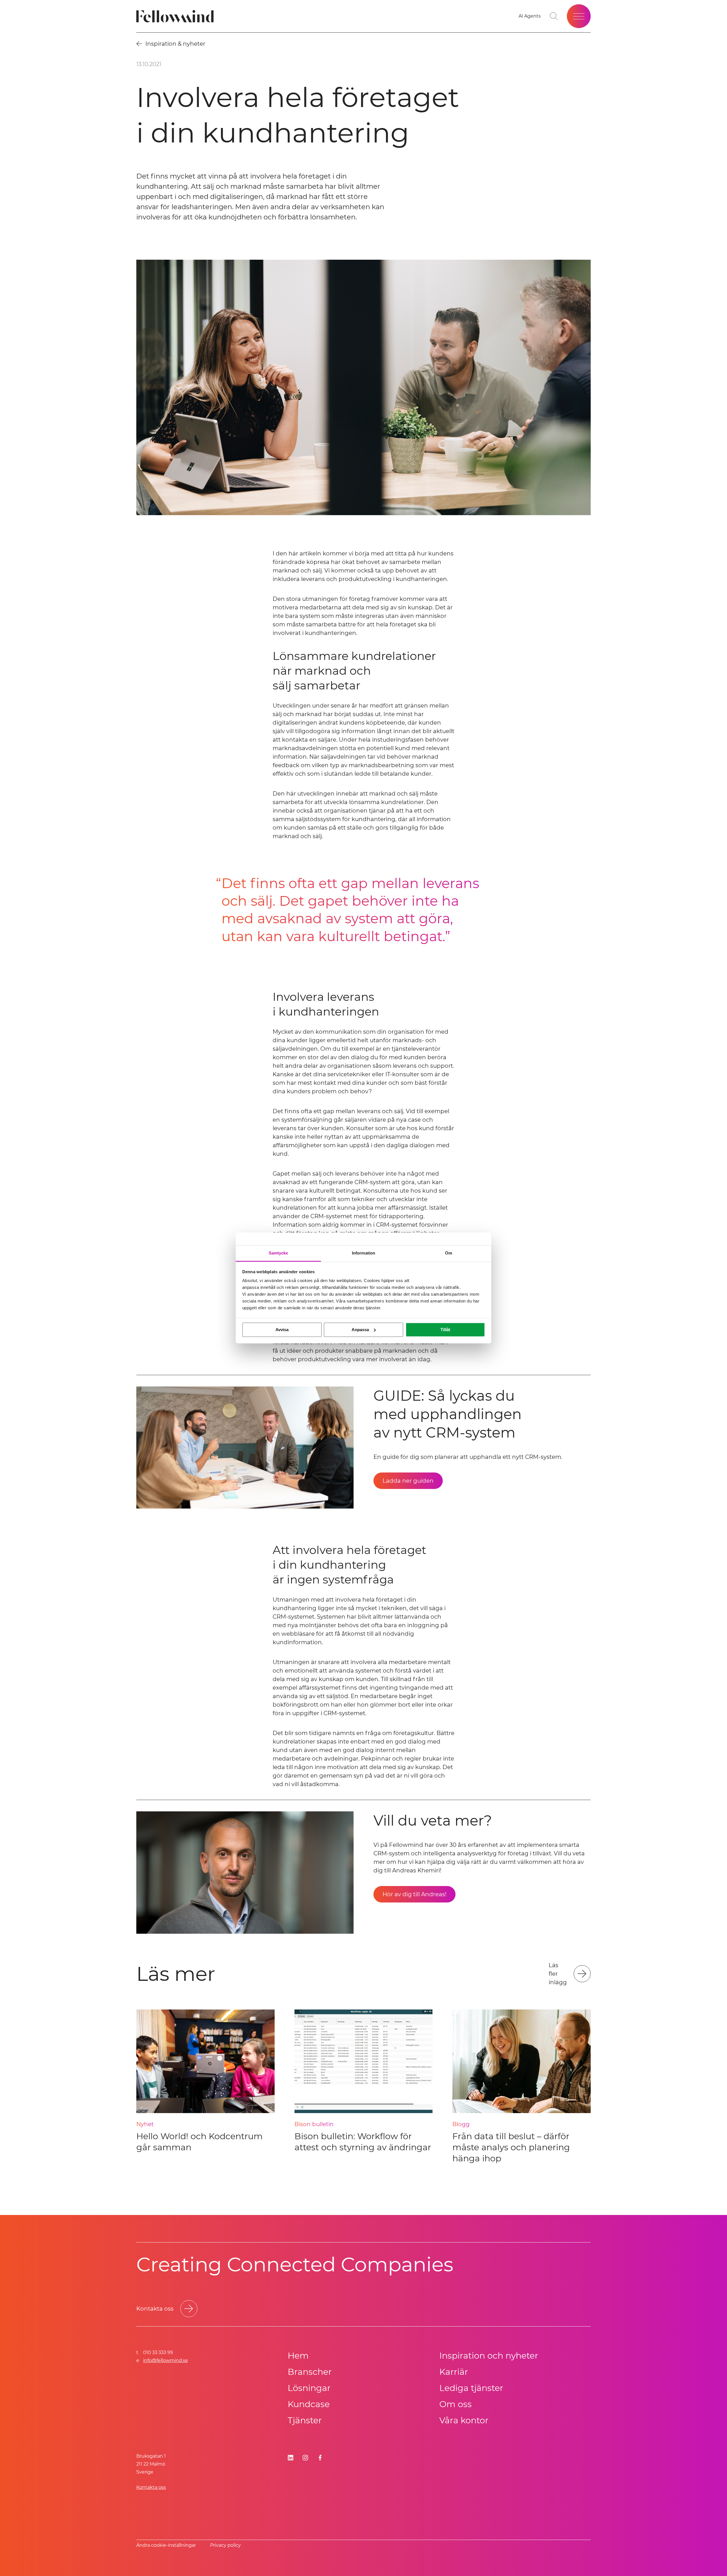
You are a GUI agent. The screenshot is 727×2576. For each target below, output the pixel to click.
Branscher (310, 2372)
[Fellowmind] (177, 16)
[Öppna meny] (579, 16)
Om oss (456, 2404)
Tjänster (305, 2420)
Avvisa (282, 1330)
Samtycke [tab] (278, 1253)
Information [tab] (363, 1253)
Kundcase (309, 2404)
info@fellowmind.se (166, 2360)
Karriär (454, 2372)
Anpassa (360, 1330)
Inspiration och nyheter (489, 2356)
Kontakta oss (151, 2487)
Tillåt (445, 1330)
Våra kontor (464, 2420)
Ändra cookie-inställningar (166, 2545)
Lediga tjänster (471, 2388)
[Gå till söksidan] (554, 16)
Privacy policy (225, 2545)
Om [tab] (449, 1253)
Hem (298, 2356)
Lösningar (309, 2388)
